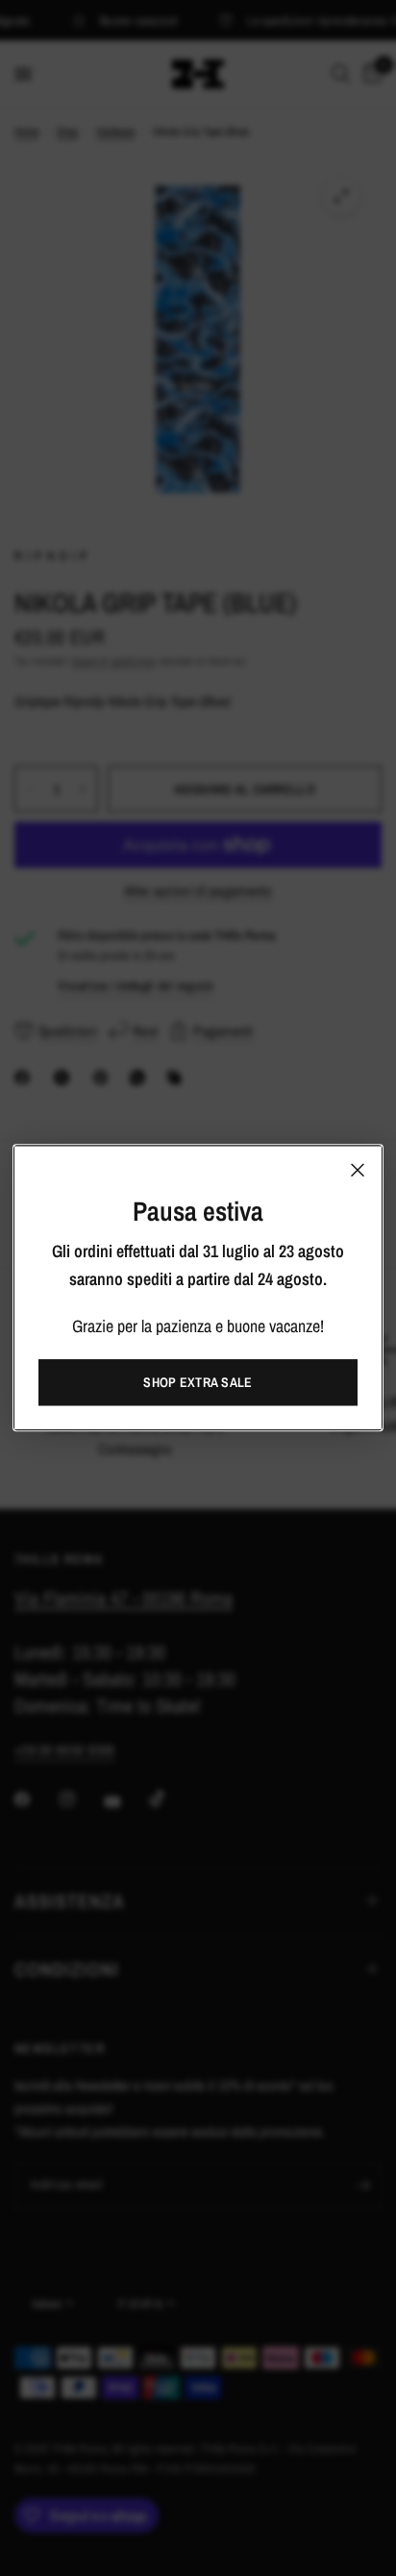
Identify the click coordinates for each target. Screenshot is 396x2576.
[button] (198, 1383)
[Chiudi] (358, 1170)
